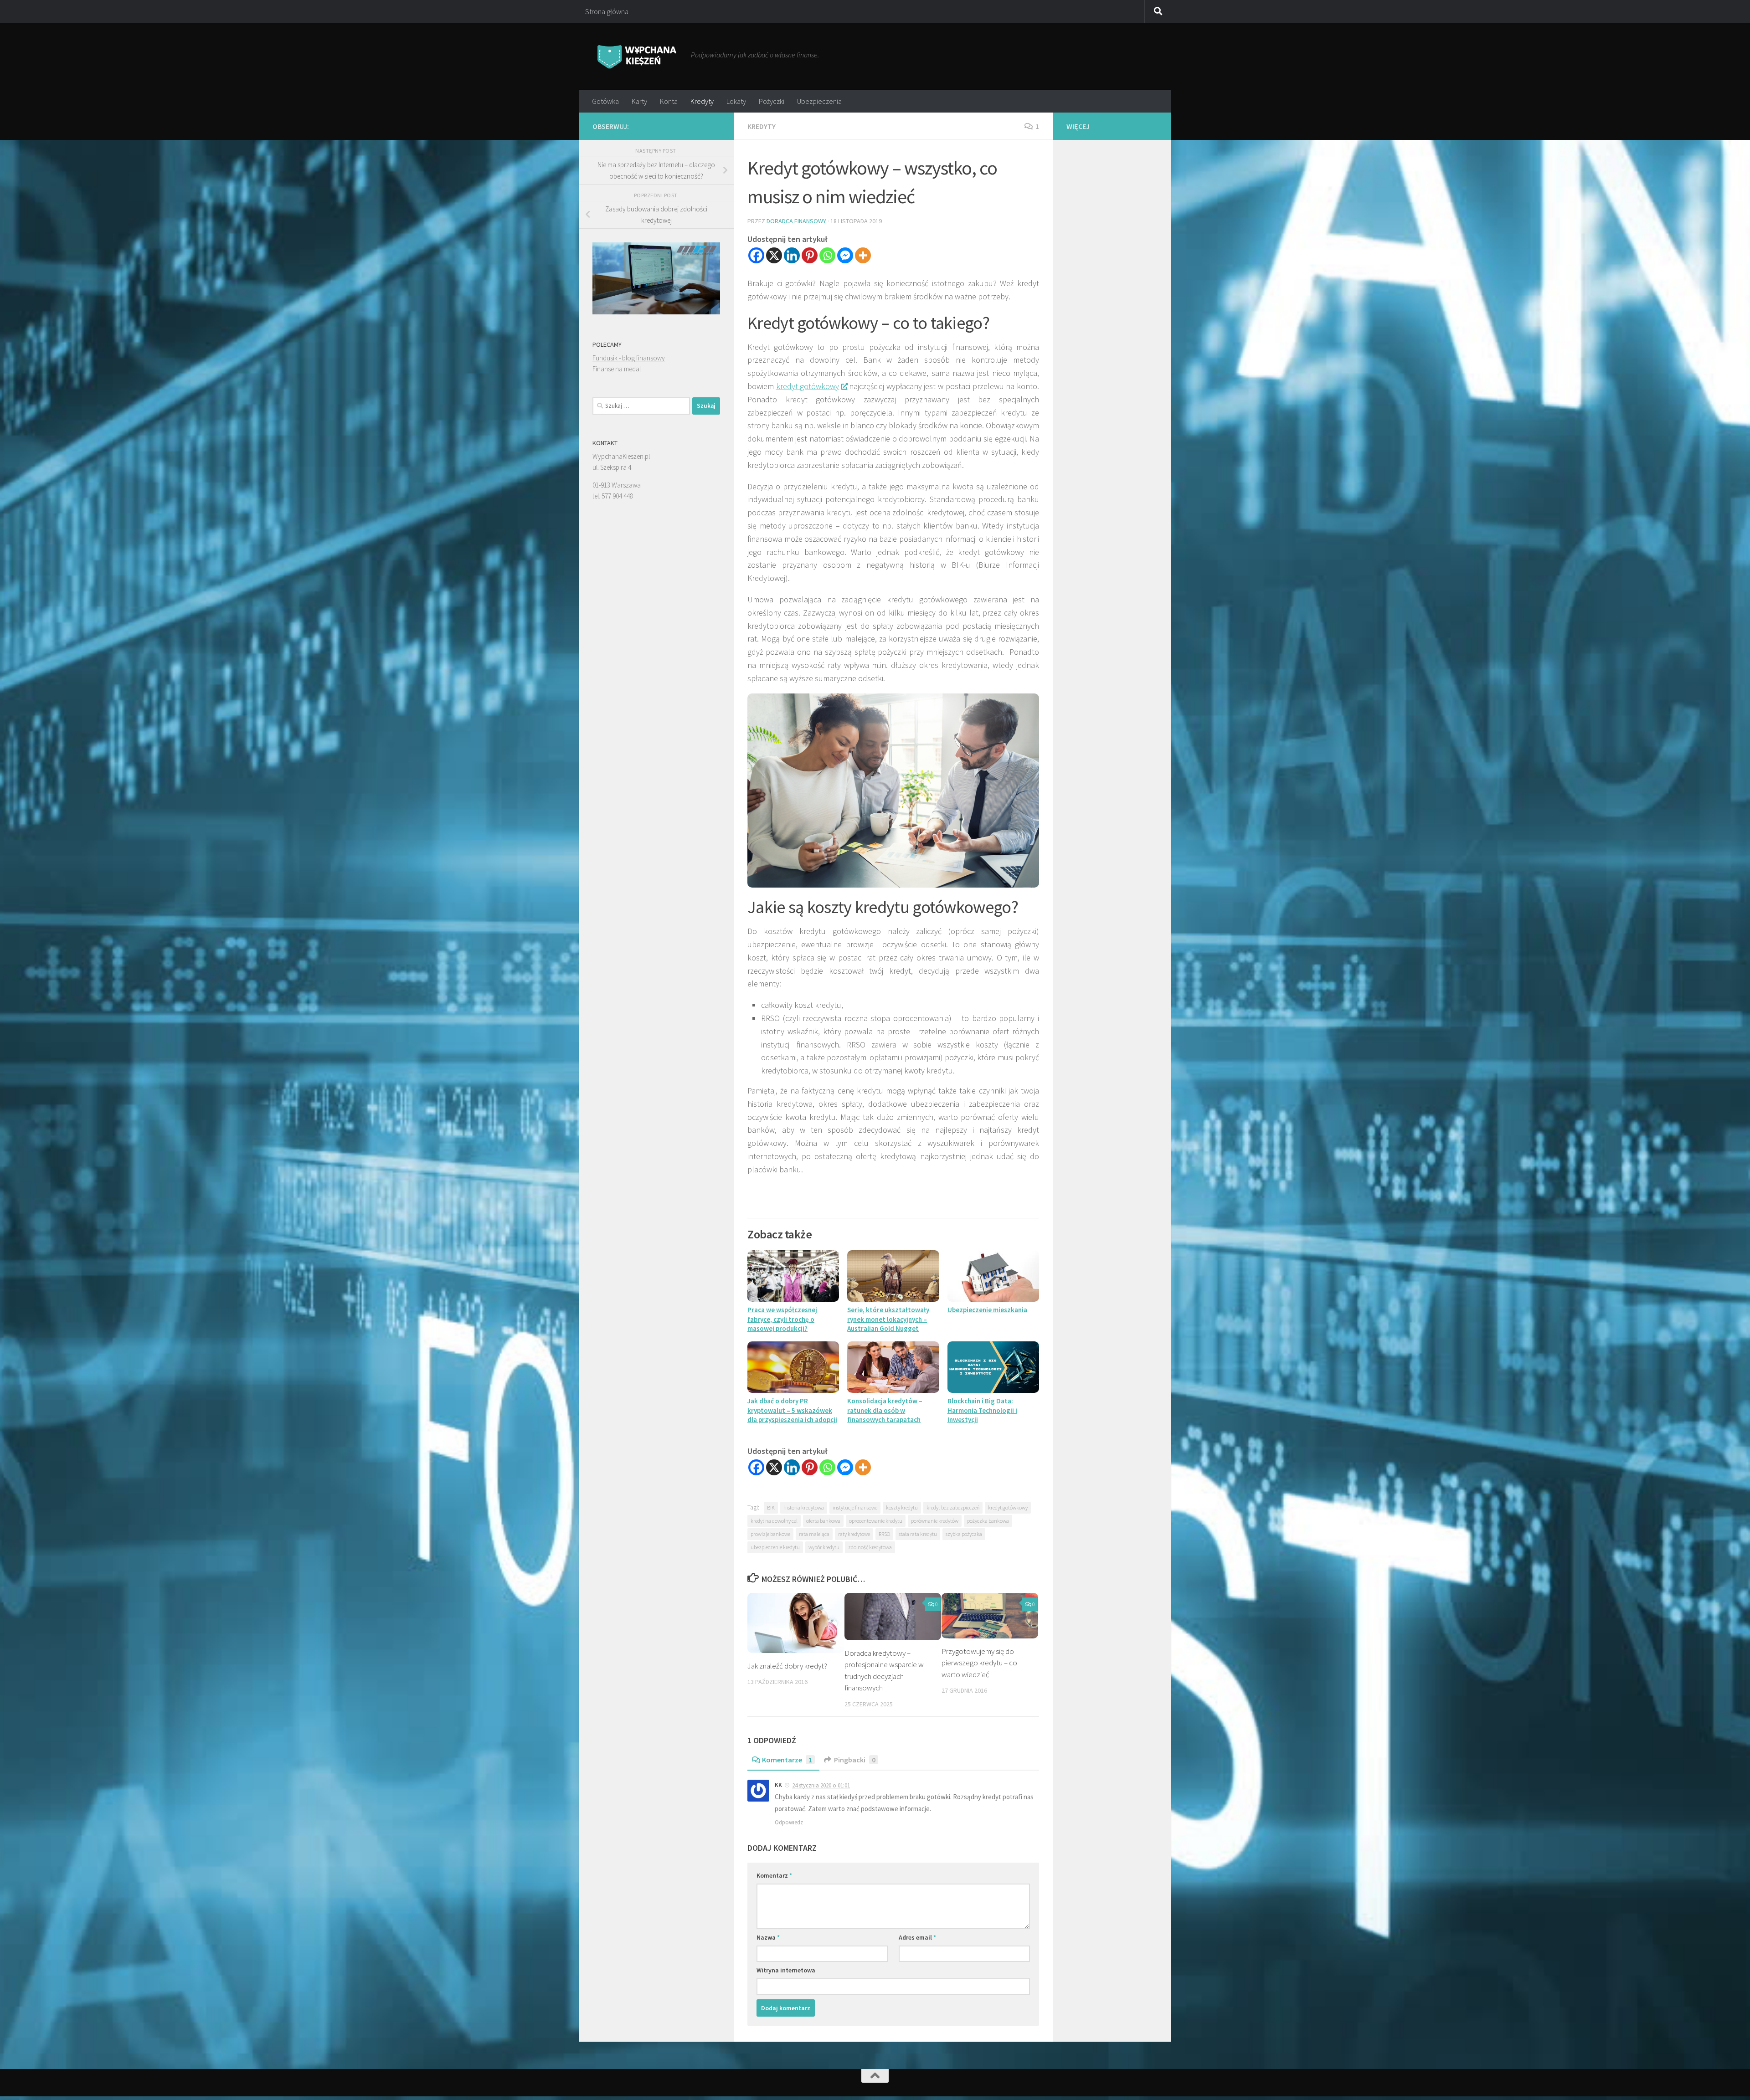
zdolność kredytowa (870, 1547)
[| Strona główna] (637, 56)
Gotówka (605, 101)
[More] (863, 255)
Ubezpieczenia (819, 101)
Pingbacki (855, 1760)
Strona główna (607, 11)
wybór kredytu (824, 1547)
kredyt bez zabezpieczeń (953, 1507)
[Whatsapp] (827, 255)
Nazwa (768, 1937)
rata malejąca (814, 1534)
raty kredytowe (854, 1534)
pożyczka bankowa (988, 1521)
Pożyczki (772, 101)
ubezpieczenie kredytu (775, 1547)
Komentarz (774, 1875)
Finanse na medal (617, 369)
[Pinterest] (810, 255)
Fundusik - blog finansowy (629, 358)
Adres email (917, 1937)
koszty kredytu (902, 1507)
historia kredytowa (804, 1507)
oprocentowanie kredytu (876, 1521)
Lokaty (736, 101)
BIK (771, 1507)
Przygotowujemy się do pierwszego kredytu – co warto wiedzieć (979, 1663)
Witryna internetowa (786, 1970)
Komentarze (787, 1760)
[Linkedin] (792, 255)
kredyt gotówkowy (808, 386)
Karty (639, 101)
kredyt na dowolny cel (774, 1521)
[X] (774, 255)
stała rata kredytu (918, 1534)
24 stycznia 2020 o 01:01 (821, 1785)
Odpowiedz (789, 1822)
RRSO (884, 1534)
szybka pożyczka (964, 1534)
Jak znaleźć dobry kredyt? (787, 1666)
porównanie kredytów (935, 1521)
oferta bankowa (823, 1521)
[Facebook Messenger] (845, 255)
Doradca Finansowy (796, 221)
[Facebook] (756, 255)
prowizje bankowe (770, 1534)
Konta (669, 101)
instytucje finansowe (855, 1507)
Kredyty (702, 101)
